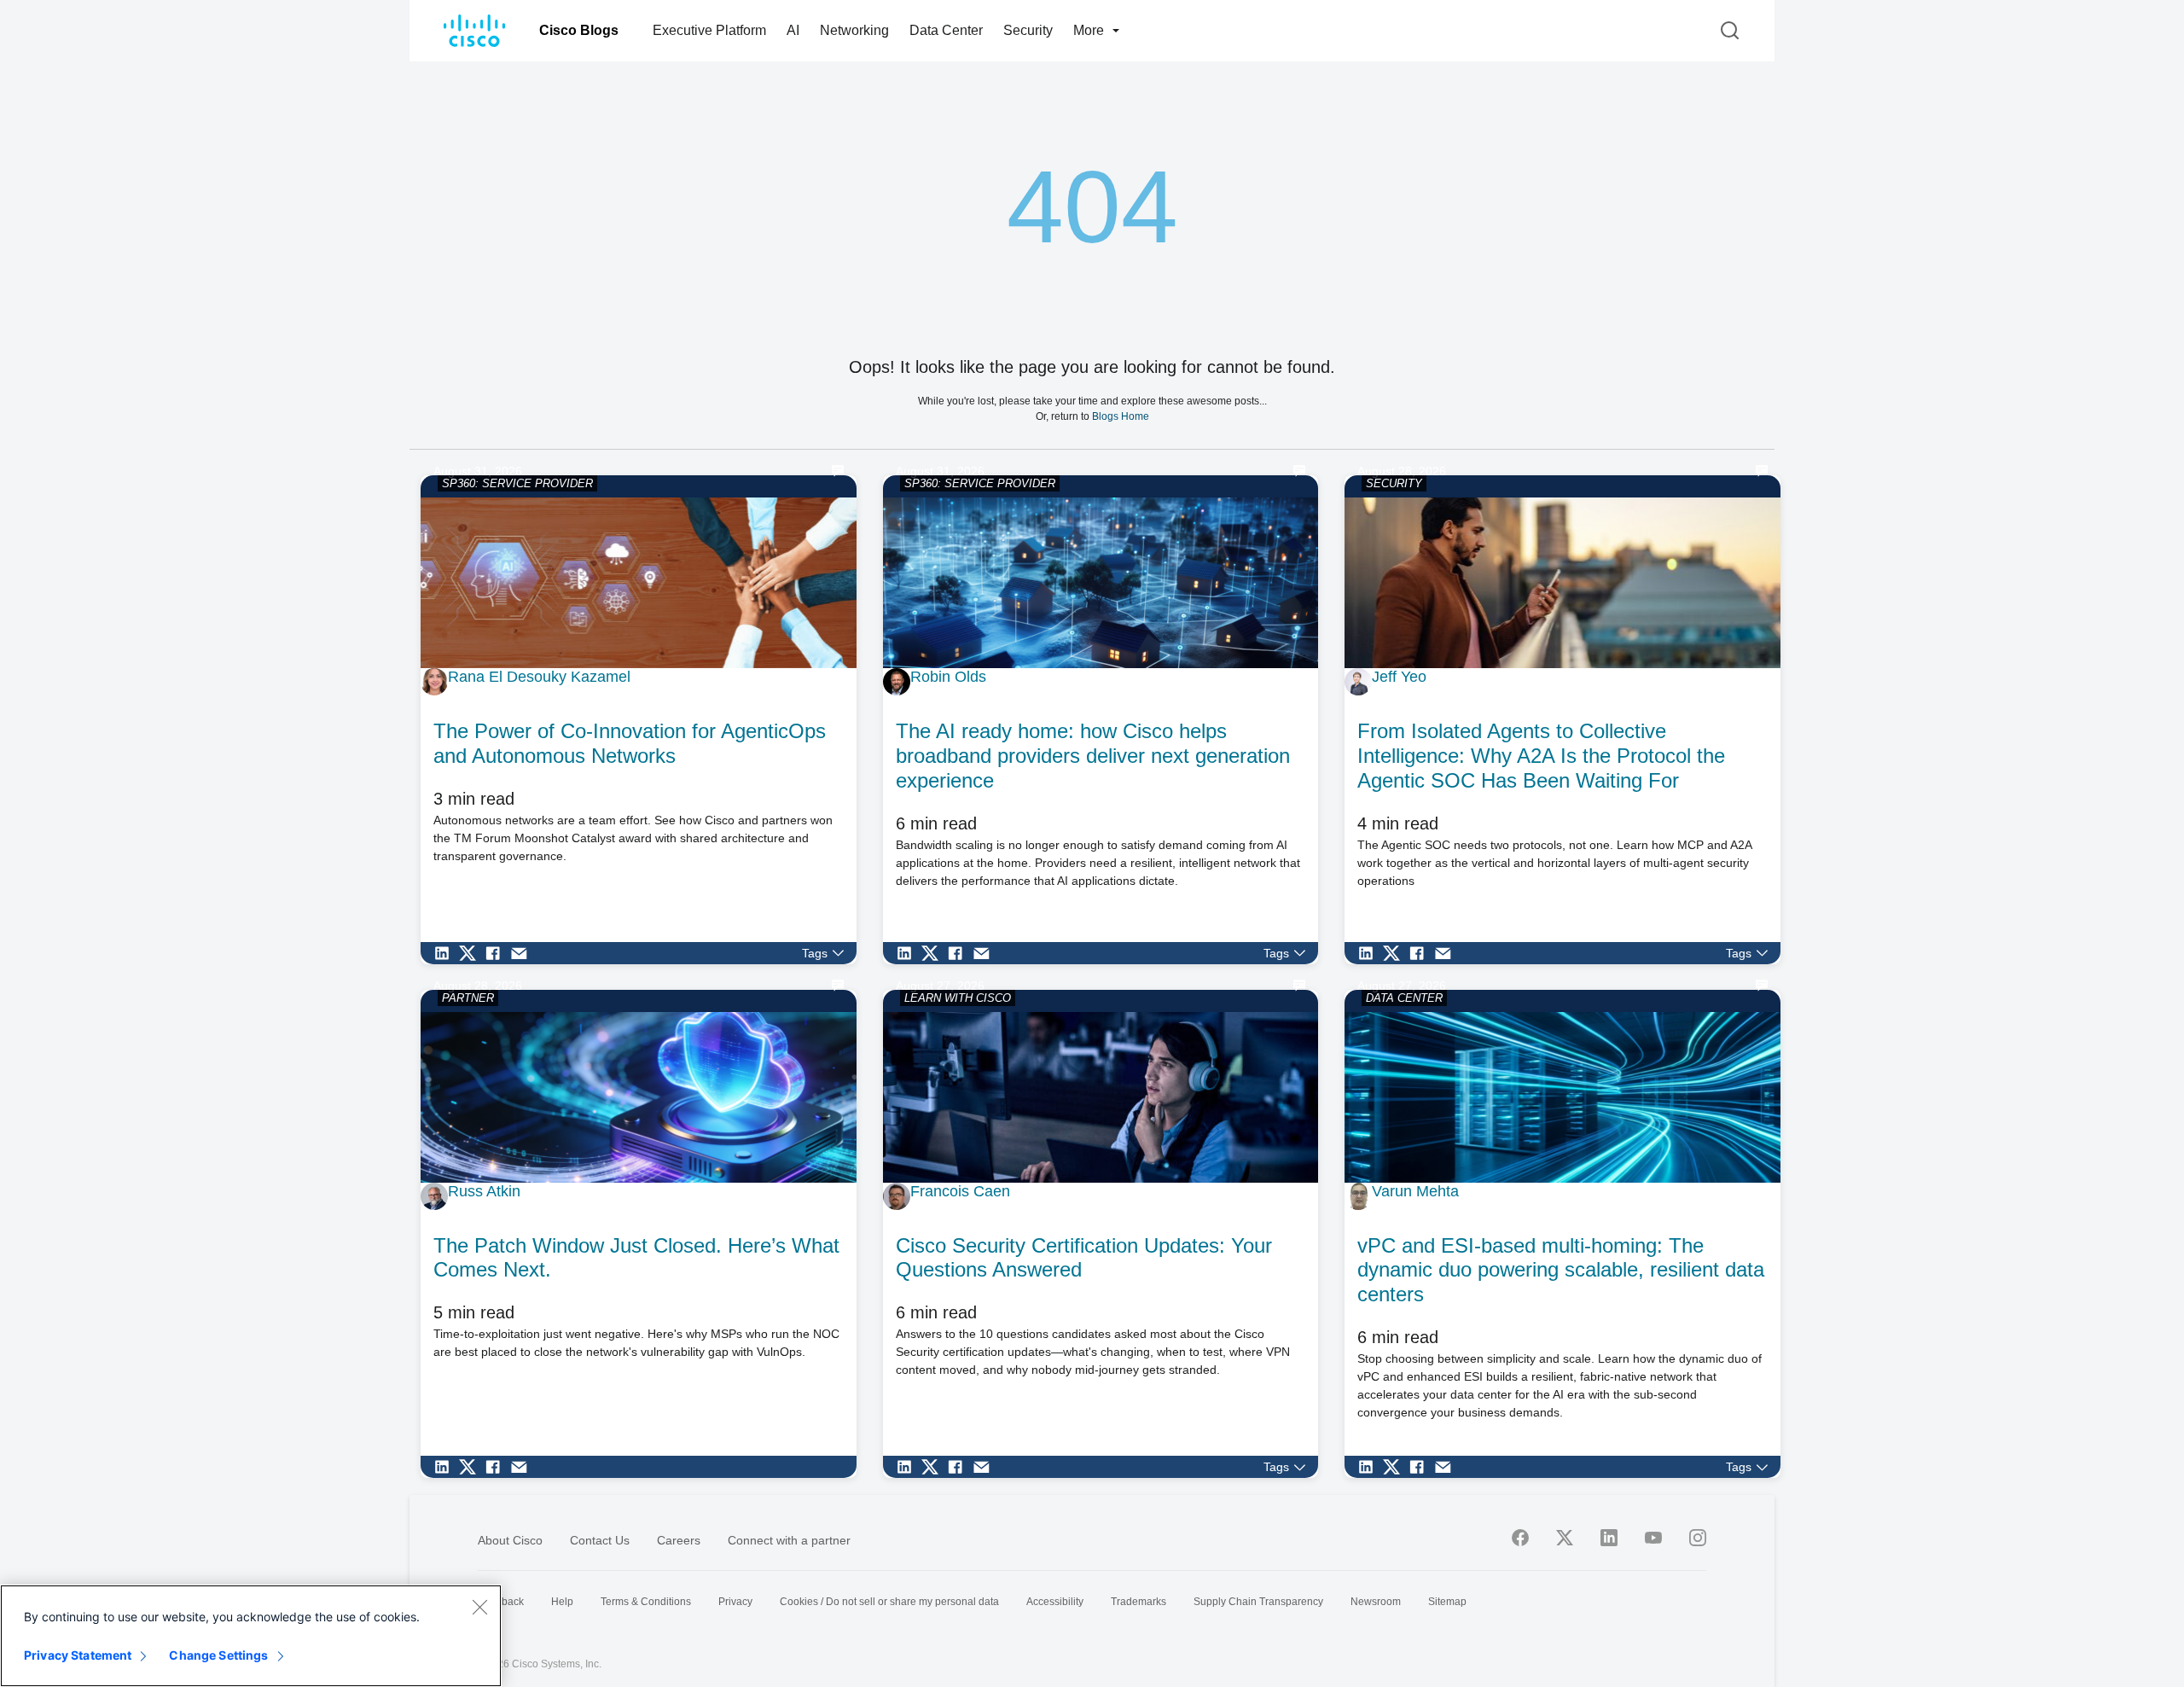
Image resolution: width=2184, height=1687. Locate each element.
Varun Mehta (1415, 1191)
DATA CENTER (1404, 998)
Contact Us (600, 1540)
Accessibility (1055, 1602)
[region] (251, 1636)
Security (1028, 30)
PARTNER (468, 998)
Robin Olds (948, 677)
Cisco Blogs (579, 30)
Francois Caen (960, 1191)
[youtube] (1653, 1538)
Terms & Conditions (646, 1602)
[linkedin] (1609, 1538)
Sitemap (1447, 1602)
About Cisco (510, 1540)
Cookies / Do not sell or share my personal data (889, 1602)
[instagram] (1698, 1538)
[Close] (479, 1607)
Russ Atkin (484, 1191)
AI (793, 30)
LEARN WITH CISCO (958, 998)
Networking (854, 30)
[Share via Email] (523, 953)
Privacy (735, 1602)
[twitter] (1565, 1538)
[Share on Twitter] (472, 953)
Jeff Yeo (1399, 677)
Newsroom (1376, 1602)
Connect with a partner (789, 1540)
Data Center (946, 30)
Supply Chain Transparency (1258, 1602)
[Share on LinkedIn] (446, 953)
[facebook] (1520, 1538)
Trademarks (1138, 1602)
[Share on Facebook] (497, 953)
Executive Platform (709, 30)
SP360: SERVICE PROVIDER (517, 483)
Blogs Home (1121, 416)
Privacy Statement (78, 1655)
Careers (679, 1540)
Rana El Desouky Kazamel (539, 677)
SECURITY (1394, 483)
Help (562, 1602)
